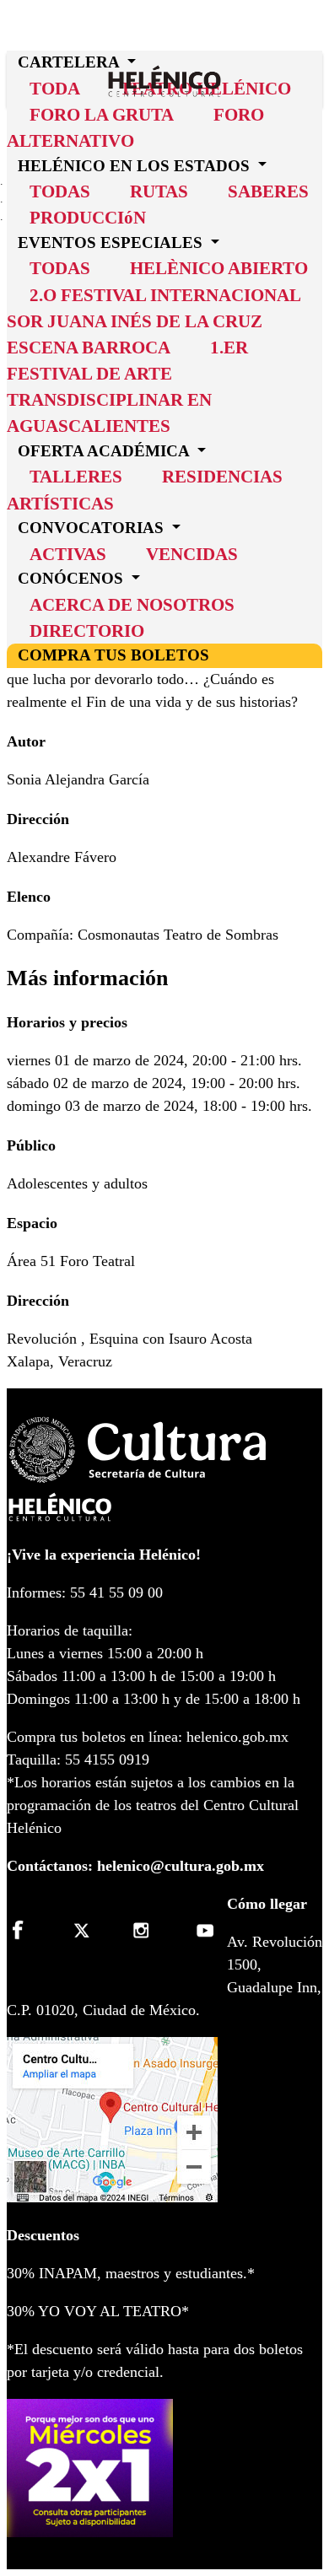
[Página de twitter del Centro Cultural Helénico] (86, 1930)
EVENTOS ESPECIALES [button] (112, 243)
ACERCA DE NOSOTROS (132, 604)
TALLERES (76, 476)
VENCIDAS (192, 554)
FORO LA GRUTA (102, 114)
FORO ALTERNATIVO (135, 127)
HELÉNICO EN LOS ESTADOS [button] (136, 165)
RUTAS (159, 191)
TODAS (60, 191)
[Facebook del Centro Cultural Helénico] (27, 1930)
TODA (55, 88)
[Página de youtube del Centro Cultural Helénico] (202, 1930)
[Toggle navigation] (316, 56)
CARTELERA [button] (70, 62)
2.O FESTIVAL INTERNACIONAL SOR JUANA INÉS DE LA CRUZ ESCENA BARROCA (154, 321)
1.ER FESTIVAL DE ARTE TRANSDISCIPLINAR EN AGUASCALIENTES (127, 387)
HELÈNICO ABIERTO (219, 268)
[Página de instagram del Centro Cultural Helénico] (144, 1930)
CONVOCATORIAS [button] (93, 528)
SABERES (268, 191)
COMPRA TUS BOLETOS (113, 655)
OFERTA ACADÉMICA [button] (105, 451)
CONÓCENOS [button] (73, 578)
